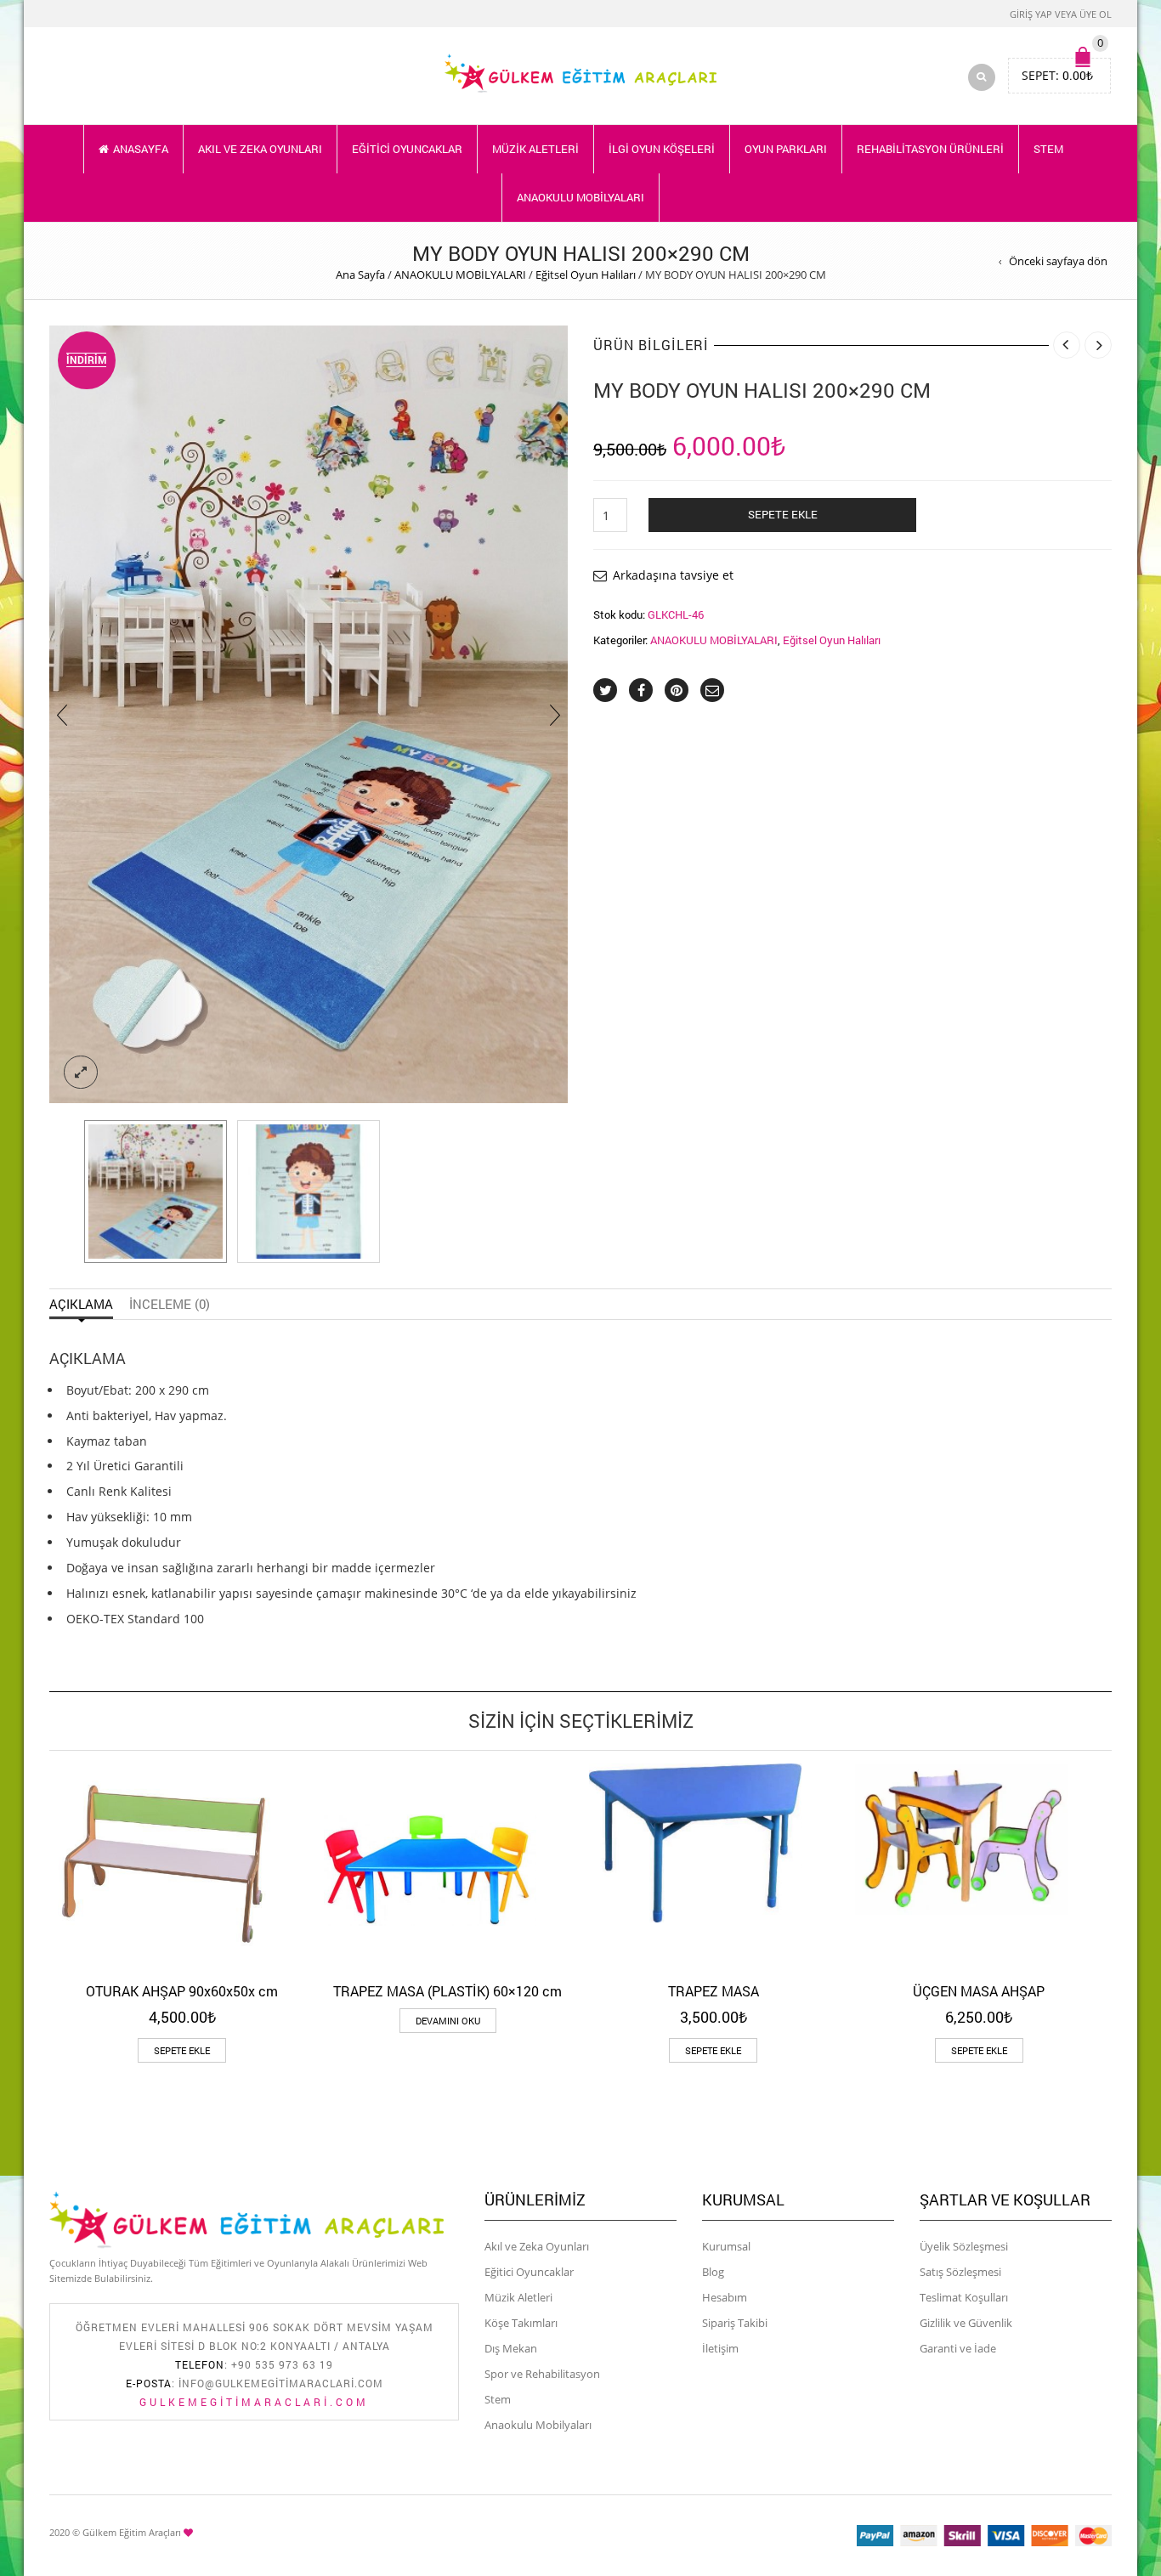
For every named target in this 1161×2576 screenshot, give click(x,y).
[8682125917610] (156, 1192)
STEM (1048, 149)
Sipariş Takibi (735, 2323)
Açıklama (81, 1304)
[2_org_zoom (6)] (309, 1192)
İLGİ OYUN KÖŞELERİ (662, 149)
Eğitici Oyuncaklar (529, 2272)
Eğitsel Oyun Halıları (586, 275)
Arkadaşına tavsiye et (673, 575)
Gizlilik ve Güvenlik (966, 2323)
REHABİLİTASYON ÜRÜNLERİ (930, 149)
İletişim (720, 2348)
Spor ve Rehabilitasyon (542, 2374)
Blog (713, 2272)
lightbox (81, 1073)
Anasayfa (141, 149)
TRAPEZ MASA (714, 1991)
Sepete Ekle (783, 514)
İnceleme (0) (170, 1304)
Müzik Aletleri (518, 2297)
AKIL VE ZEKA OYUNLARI (260, 149)
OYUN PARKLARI (786, 149)
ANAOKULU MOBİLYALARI (580, 197)
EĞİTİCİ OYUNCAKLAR (407, 149)
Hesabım (725, 2297)
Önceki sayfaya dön (1058, 261)
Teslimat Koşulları (964, 2297)
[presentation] (62, 715)
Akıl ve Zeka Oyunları (537, 2246)
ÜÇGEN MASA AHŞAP (979, 1991)
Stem (498, 2399)
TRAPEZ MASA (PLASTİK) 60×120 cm (447, 1991)
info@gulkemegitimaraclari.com (281, 2383)
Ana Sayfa (360, 275)
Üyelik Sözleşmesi (964, 2246)
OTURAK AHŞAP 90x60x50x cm (182, 1991)
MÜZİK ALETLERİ (535, 149)
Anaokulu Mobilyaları (538, 2425)
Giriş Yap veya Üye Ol (1061, 14)
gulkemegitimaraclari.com (254, 2402)
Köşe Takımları (521, 2323)
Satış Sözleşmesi (960, 2272)
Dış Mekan (511, 2348)
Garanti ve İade (958, 2348)
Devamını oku (448, 2021)
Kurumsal (726, 2246)
